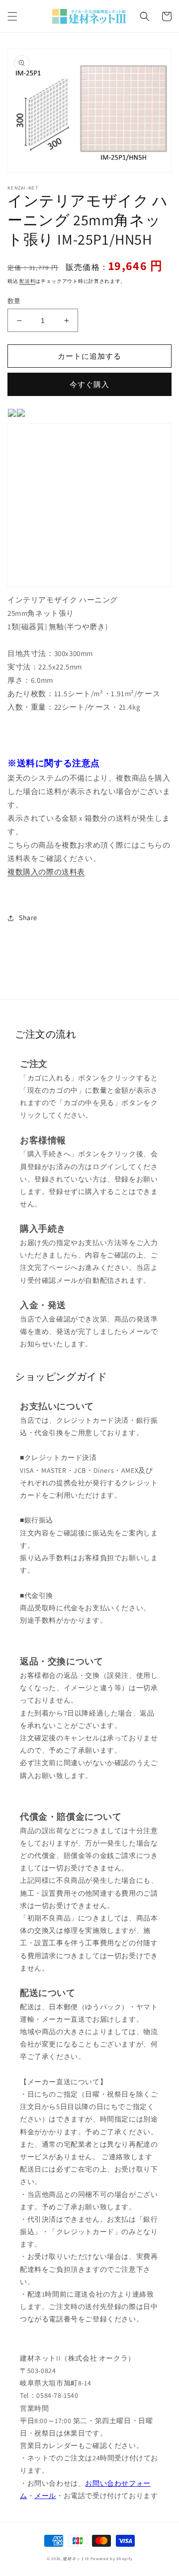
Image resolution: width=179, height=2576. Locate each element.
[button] (12, 16)
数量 (14, 301)
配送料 (27, 281)
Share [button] (28, 918)
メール (45, 2496)
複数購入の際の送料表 (46, 872)
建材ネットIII (76, 2558)
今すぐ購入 (89, 384)
